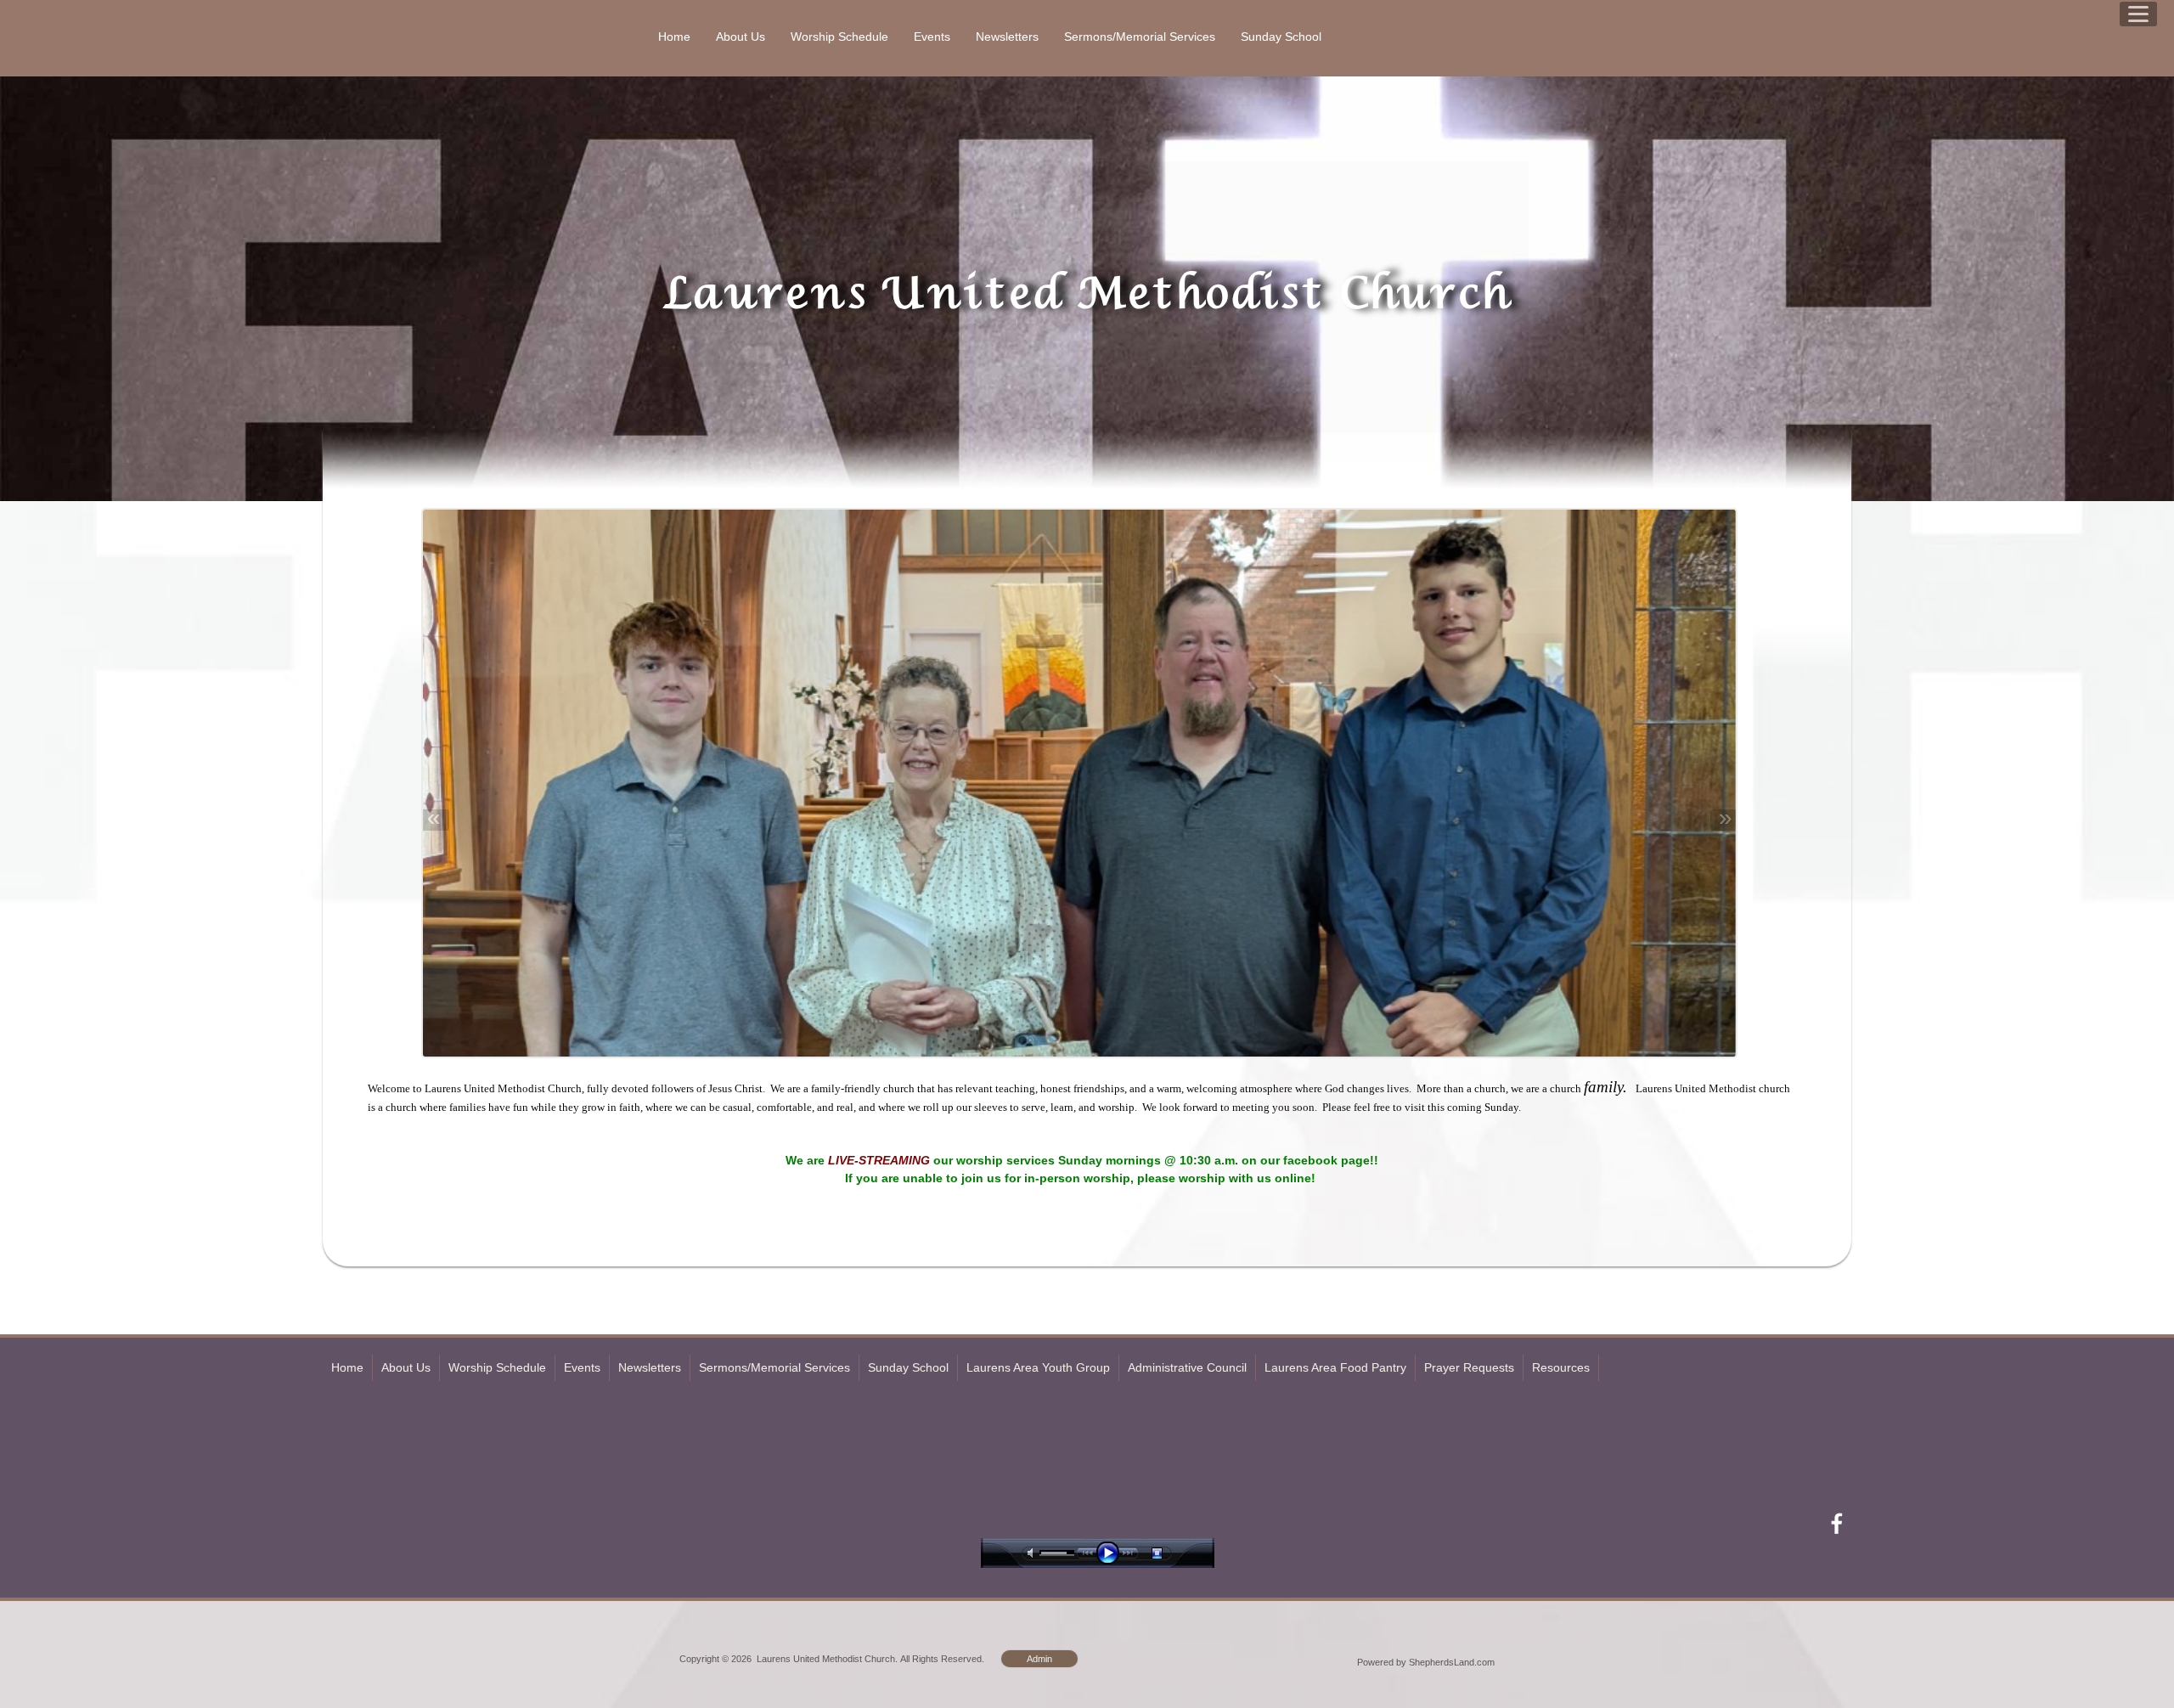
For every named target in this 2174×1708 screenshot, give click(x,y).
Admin (1039, 1659)
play (1112, 1553)
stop (1172, 1553)
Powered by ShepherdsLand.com (1426, 1662)
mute (1033, 1553)
